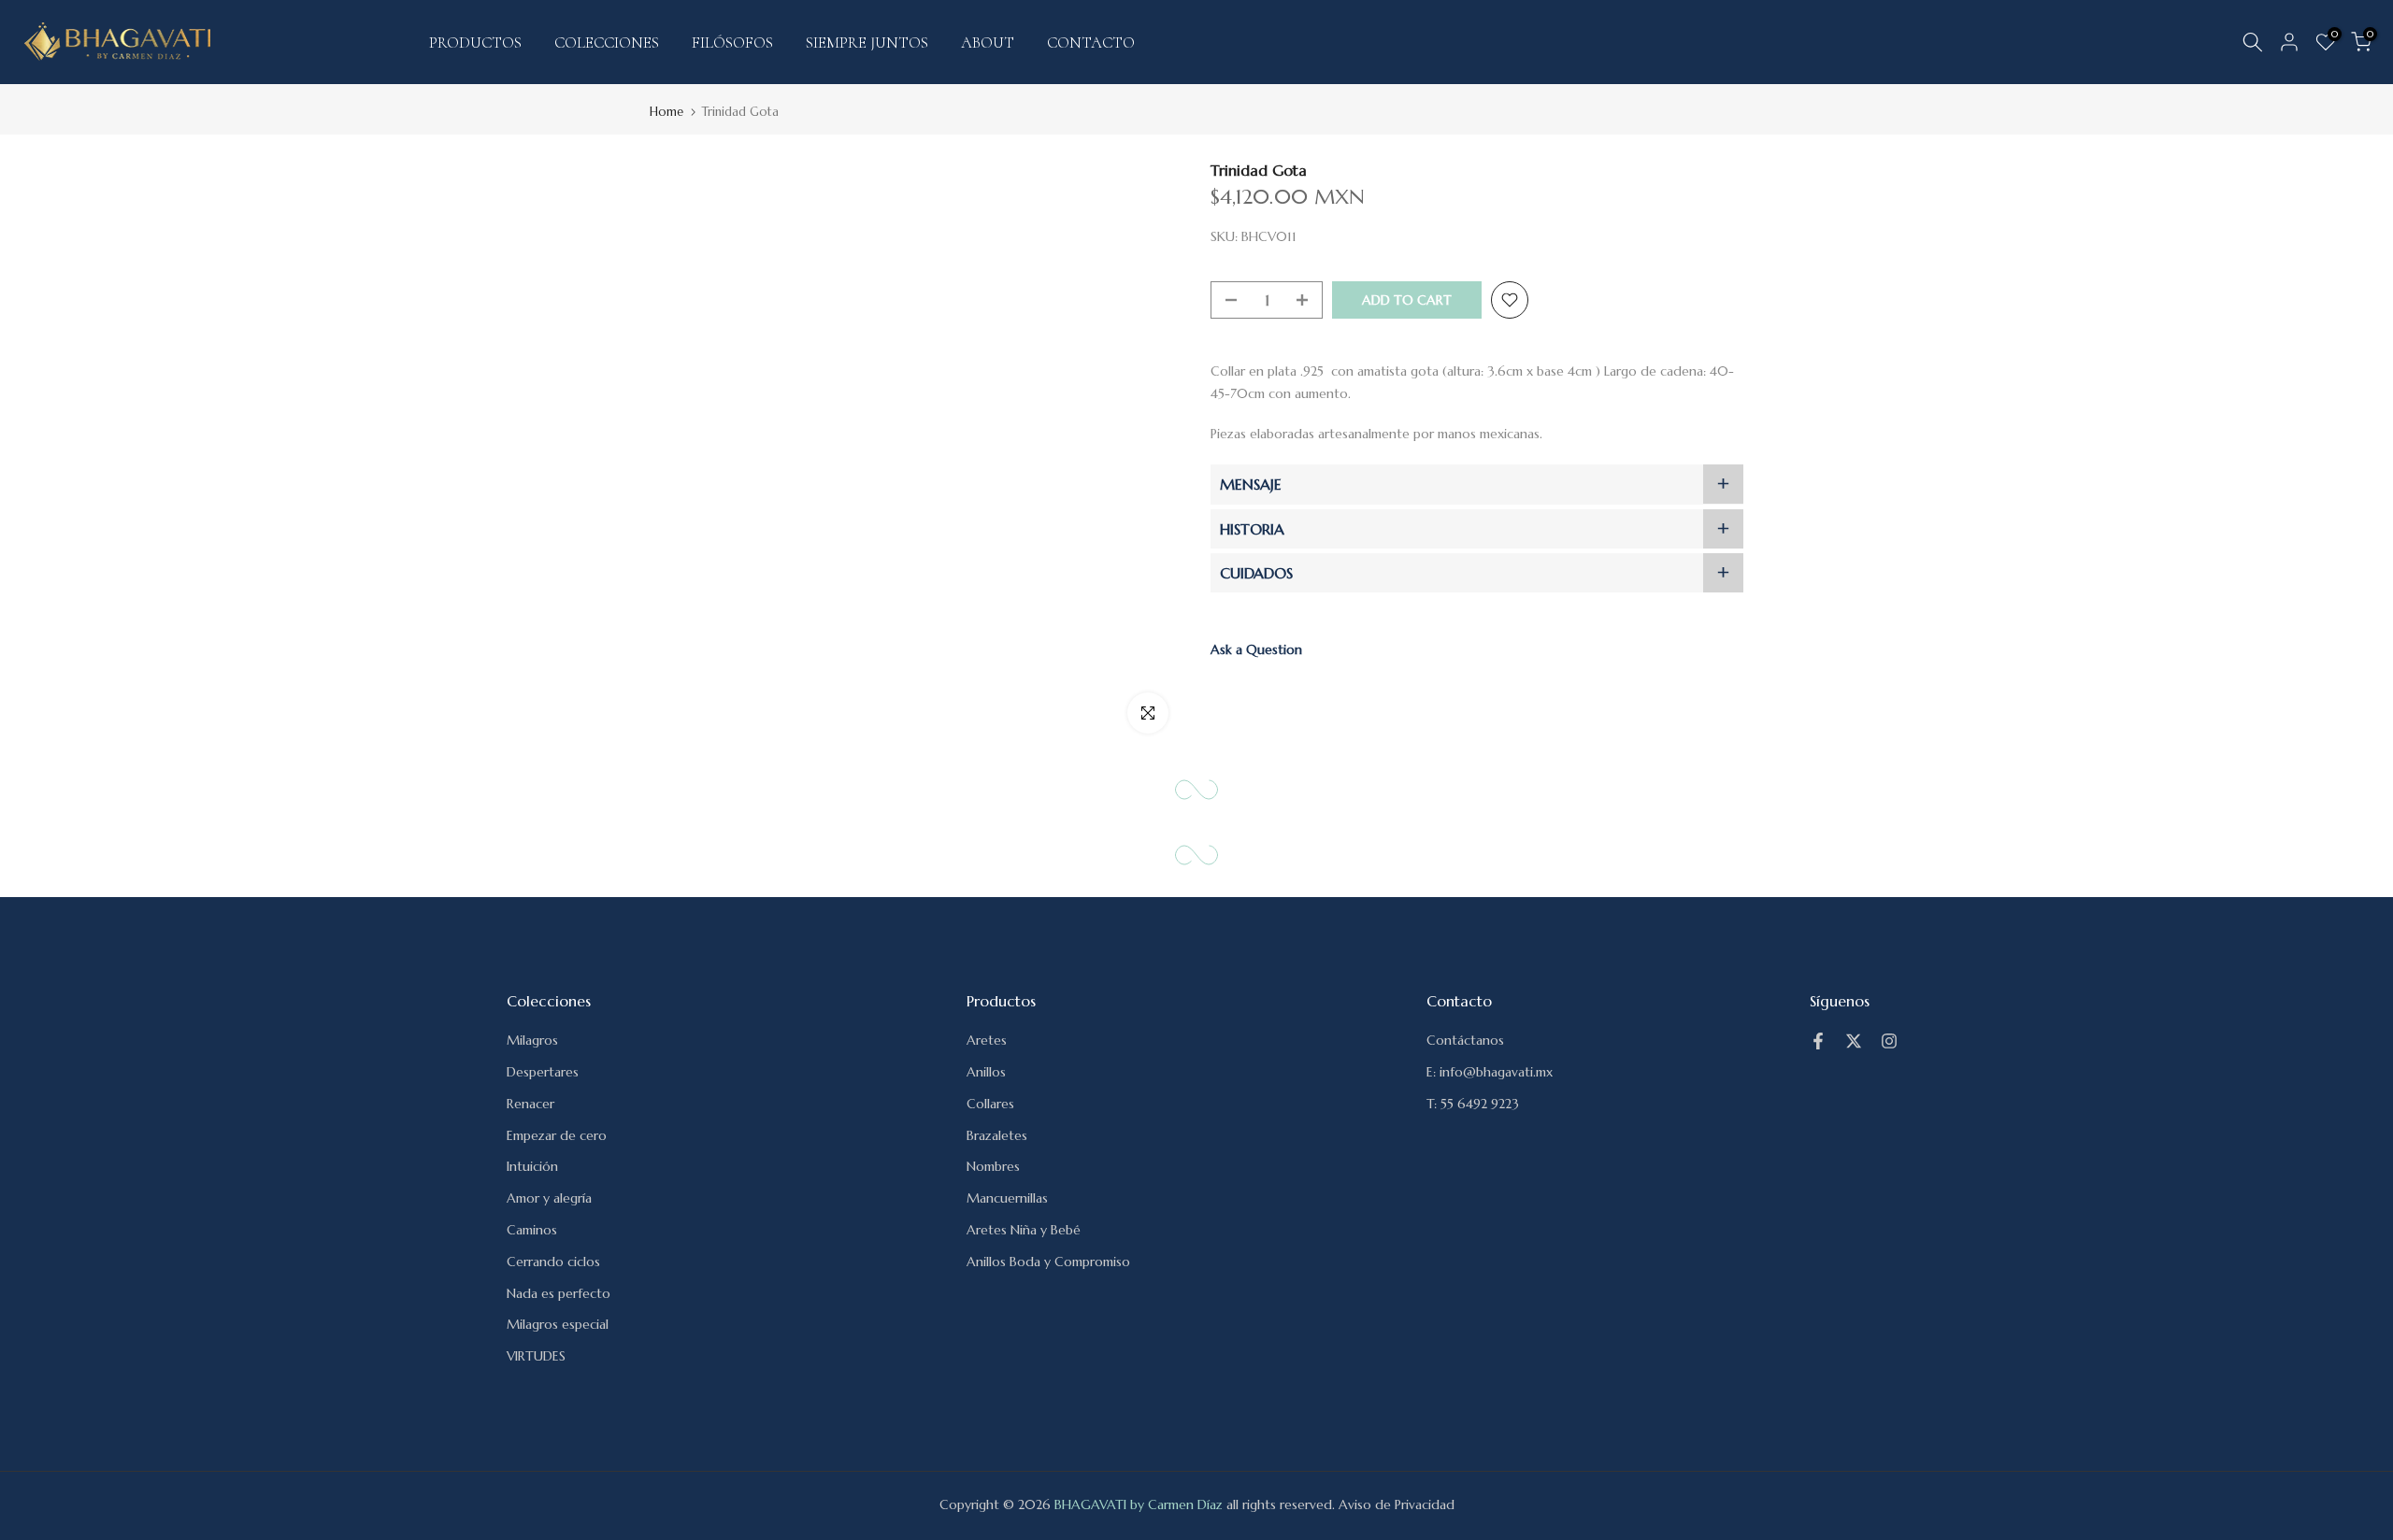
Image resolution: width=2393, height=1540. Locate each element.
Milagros (532, 1040)
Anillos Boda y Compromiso (1048, 1262)
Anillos (986, 1072)
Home (666, 112)
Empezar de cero (557, 1135)
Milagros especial (558, 1324)
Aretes (987, 1040)
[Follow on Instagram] (1889, 1041)
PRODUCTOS (475, 43)
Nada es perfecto (559, 1293)
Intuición (532, 1166)
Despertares (543, 1072)
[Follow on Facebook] (1818, 1041)
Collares (990, 1104)
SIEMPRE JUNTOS (867, 43)
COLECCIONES (607, 43)
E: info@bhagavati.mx (1490, 1072)
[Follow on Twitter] (1854, 1041)
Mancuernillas (1007, 1198)
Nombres (993, 1166)
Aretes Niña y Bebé (1024, 1230)
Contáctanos (1465, 1040)
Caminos (532, 1230)
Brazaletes (997, 1135)
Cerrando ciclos (553, 1262)
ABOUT (988, 43)
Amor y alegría (549, 1198)
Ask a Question (1256, 649)
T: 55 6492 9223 (1473, 1104)
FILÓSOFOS (732, 43)
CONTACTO (1091, 43)
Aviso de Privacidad (1397, 1504)
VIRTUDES (536, 1356)
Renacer (530, 1104)
